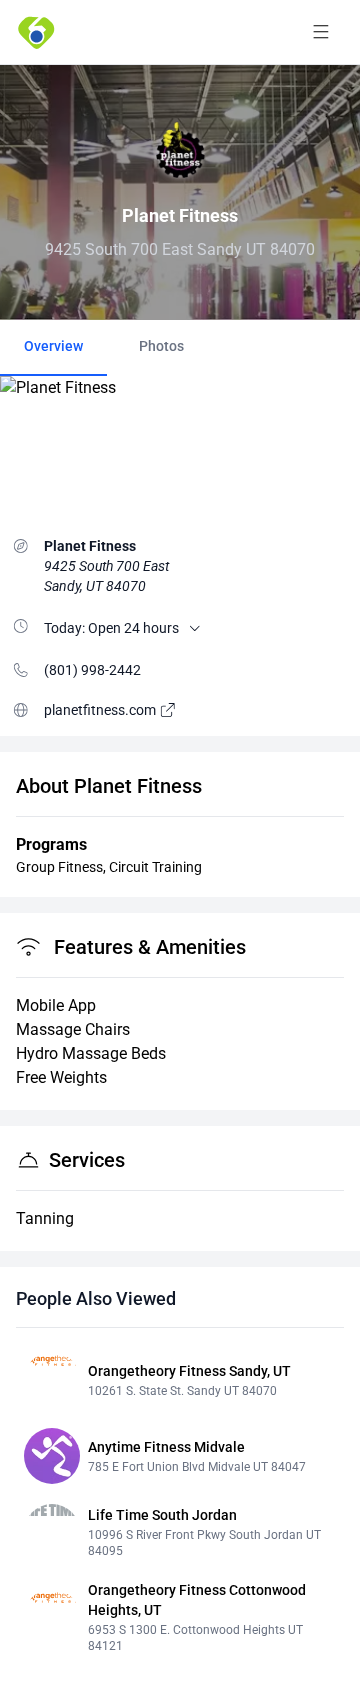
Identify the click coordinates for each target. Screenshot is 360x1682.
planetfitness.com (101, 710)
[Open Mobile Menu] (321, 32)
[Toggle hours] (195, 628)
